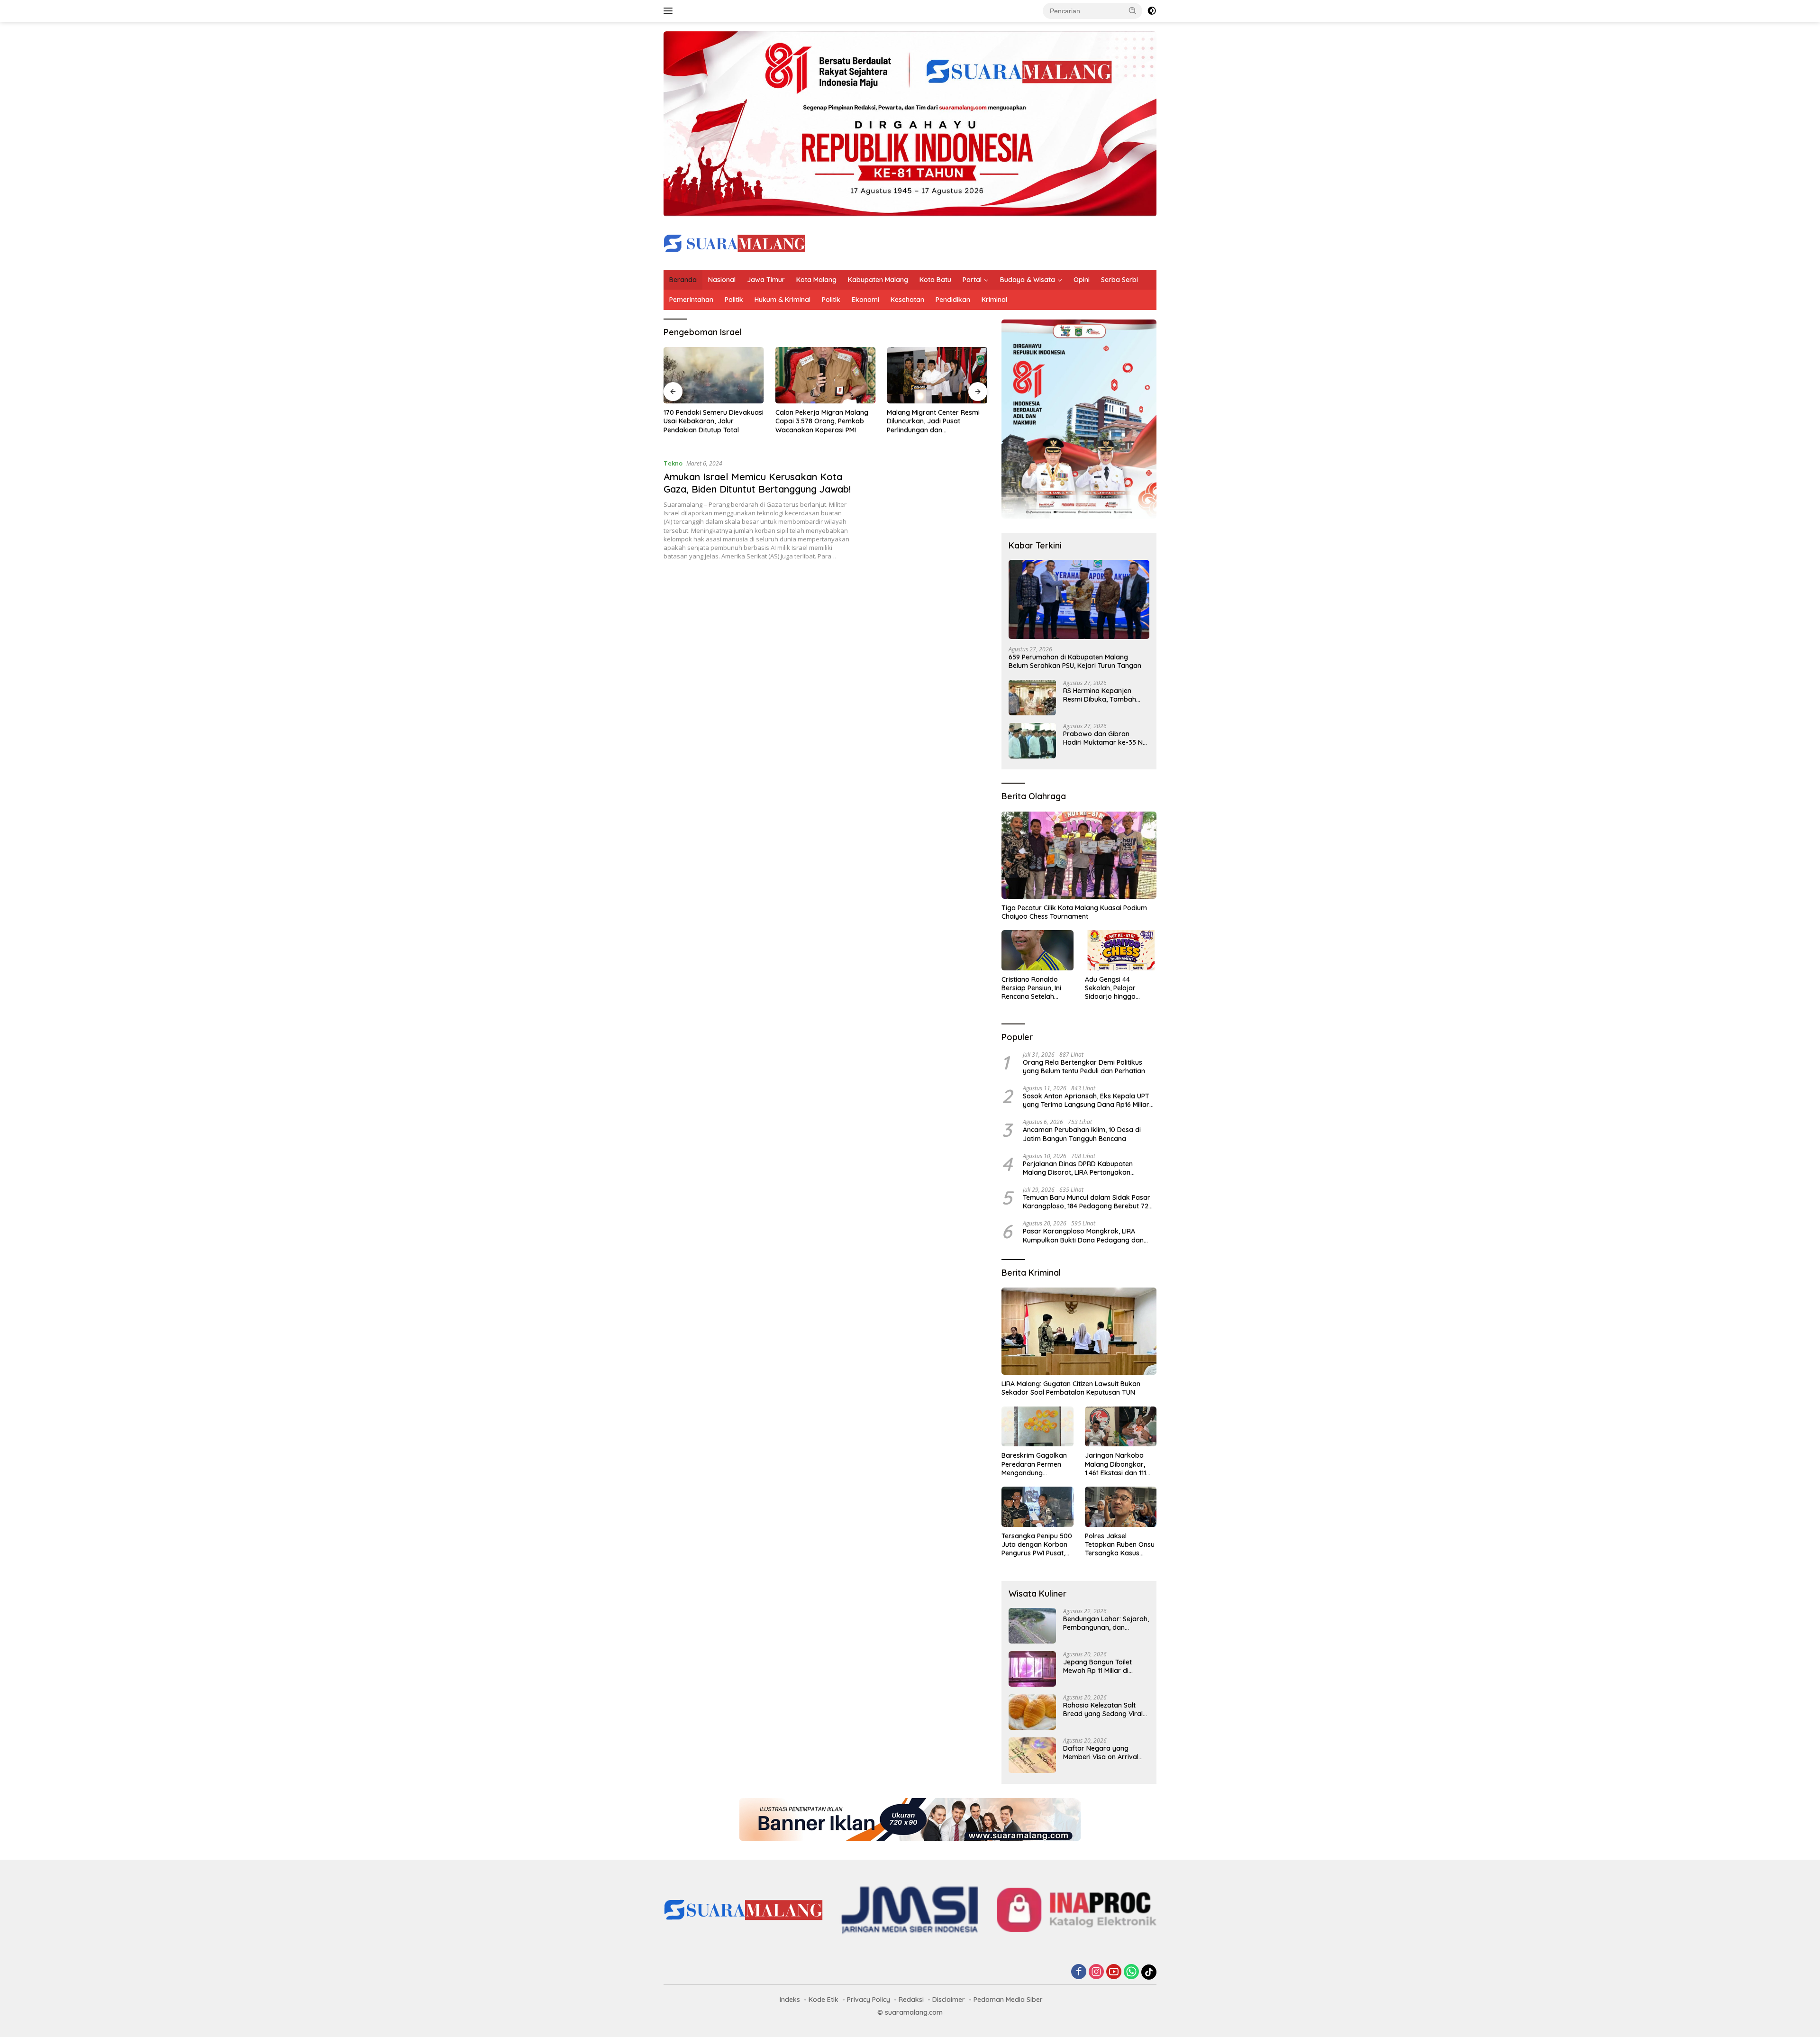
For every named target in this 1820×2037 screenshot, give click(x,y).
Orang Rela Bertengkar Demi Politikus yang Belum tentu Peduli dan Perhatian (1084, 1067)
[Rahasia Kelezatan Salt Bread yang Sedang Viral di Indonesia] (1032, 1712)
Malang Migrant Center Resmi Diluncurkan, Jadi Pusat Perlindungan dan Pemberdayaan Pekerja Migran (936, 421)
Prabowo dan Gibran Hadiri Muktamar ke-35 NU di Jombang (1105, 738)
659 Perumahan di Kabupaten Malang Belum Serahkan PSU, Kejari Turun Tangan (1075, 661)
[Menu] (670, 11)
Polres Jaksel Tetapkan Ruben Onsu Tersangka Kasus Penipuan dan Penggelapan (1120, 1545)
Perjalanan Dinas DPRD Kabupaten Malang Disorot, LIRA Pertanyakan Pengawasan (1078, 1168)
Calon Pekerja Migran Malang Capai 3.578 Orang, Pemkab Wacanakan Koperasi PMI (822, 421)
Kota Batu (935, 280)
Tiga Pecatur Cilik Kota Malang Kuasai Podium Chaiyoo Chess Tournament (1074, 912)
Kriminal (994, 300)
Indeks (790, 2000)
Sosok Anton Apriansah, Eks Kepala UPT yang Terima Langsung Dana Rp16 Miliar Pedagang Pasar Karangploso (1086, 1100)
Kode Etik (824, 2000)
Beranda (683, 280)
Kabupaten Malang (878, 280)
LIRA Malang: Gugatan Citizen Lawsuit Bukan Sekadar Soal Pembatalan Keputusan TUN (1071, 1388)
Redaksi (911, 2000)
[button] (1133, 10)
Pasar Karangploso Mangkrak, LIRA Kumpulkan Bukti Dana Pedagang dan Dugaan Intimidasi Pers (1083, 1235)
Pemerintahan (691, 300)
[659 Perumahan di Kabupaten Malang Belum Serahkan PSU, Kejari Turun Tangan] (1079, 599)
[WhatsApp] (1131, 1972)
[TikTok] (1149, 1972)
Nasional (722, 280)
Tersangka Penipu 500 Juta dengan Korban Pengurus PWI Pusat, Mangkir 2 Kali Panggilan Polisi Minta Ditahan (1037, 1545)
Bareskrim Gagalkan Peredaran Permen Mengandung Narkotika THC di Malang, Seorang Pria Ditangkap (1035, 1464)
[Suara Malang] (735, 242)
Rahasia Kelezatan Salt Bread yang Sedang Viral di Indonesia (1103, 1709)
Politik (734, 300)
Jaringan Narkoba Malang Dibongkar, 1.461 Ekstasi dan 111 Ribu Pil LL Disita (1115, 1464)
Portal (972, 280)
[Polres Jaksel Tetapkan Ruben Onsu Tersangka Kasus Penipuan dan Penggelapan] (1121, 1507)
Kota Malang (816, 280)
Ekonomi (865, 300)
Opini (1082, 280)
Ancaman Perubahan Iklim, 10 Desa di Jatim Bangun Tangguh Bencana (1082, 1134)
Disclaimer (949, 2000)
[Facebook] (1079, 1972)
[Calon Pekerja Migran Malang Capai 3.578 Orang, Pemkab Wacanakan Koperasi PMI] (826, 375)
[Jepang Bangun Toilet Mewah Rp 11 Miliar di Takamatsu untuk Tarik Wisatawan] (1032, 1669)
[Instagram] (1096, 1972)
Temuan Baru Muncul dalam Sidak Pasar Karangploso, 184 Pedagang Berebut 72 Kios (1087, 1202)
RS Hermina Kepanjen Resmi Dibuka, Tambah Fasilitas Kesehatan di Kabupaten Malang (1100, 695)
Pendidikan (953, 300)
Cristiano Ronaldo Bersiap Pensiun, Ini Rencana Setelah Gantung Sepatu (1031, 988)
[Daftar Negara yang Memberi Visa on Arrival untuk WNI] (1032, 1755)
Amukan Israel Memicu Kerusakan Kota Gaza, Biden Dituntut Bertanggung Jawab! (757, 483)
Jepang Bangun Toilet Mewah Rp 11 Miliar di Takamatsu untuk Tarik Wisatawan (1100, 1666)
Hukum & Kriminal (783, 300)
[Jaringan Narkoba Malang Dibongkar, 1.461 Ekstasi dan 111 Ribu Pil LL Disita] (1121, 1427)
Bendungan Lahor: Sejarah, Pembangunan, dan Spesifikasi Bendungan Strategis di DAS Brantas (1106, 1623)
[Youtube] (1114, 1972)
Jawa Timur (766, 280)
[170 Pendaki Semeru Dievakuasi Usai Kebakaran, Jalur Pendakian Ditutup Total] (714, 375)
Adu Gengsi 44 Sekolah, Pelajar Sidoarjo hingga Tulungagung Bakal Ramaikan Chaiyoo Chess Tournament (1115, 988)
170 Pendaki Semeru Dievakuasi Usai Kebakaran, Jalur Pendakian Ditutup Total (714, 421)
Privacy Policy (869, 2000)
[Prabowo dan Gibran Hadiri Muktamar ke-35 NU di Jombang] (1032, 741)
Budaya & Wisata (1028, 280)
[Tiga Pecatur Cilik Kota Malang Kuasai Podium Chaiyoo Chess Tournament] (1079, 855)
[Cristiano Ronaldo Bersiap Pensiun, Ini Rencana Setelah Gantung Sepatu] (1037, 950)
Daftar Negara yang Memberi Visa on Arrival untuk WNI (1101, 1753)
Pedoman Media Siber (1008, 2000)
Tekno (673, 463)
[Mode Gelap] (1152, 11)
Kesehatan (907, 300)
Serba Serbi (1119, 280)
